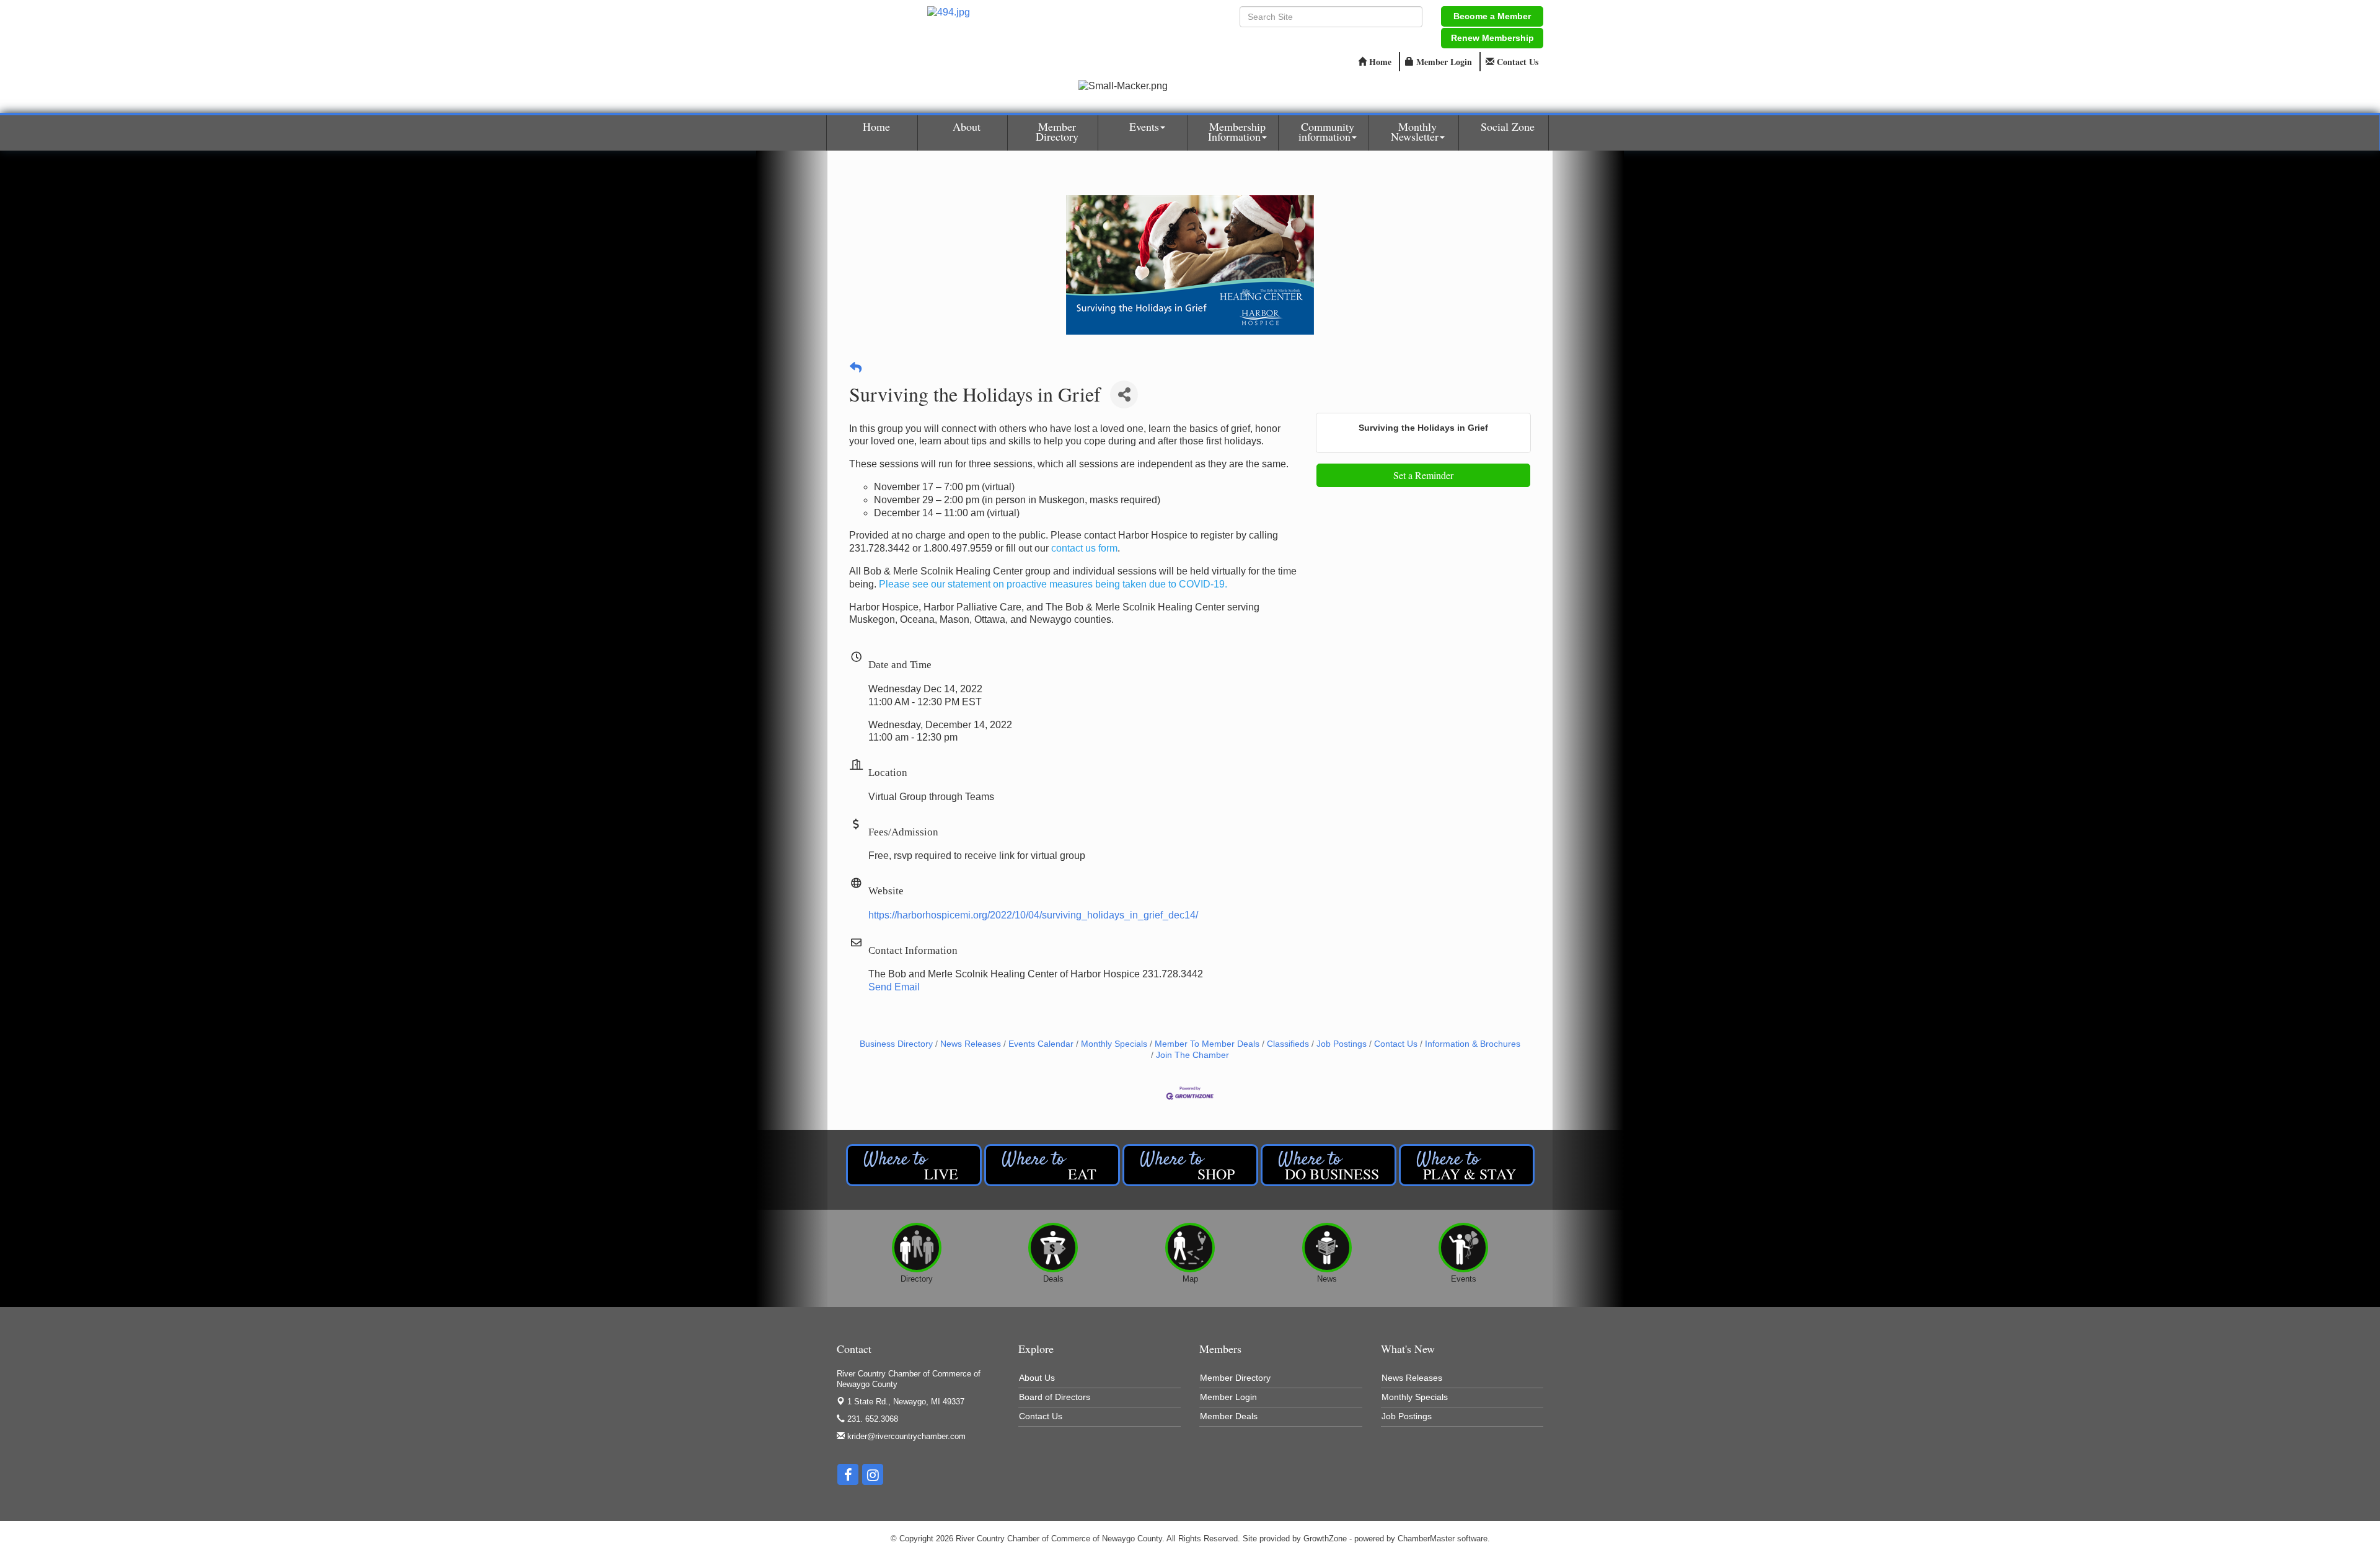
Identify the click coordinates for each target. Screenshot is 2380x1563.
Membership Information (1237, 131)
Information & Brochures (1473, 1044)
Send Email (894, 987)
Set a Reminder (1423, 475)
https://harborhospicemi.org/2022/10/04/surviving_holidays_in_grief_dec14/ (1033, 915)
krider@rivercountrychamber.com (905, 1436)
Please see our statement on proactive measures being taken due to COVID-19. (1053, 584)
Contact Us (1396, 1044)
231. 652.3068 (871, 1419)
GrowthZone (1325, 1539)
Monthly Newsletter (1415, 131)
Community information (1326, 131)
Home (876, 126)
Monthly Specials (1114, 1044)
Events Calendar (1041, 1044)
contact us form (1084, 548)
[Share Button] (1124, 394)
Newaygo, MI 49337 (906, 1402)
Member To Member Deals (1207, 1044)
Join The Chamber (1192, 1055)
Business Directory (896, 1044)
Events (1144, 126)
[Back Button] (856, 368)
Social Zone (1508, 126)
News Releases (971, 1044)
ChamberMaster (1426, 1539)
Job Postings (1342, 1044)
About (967, 126)
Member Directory (1057, 131)
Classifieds (1288, 1044)
